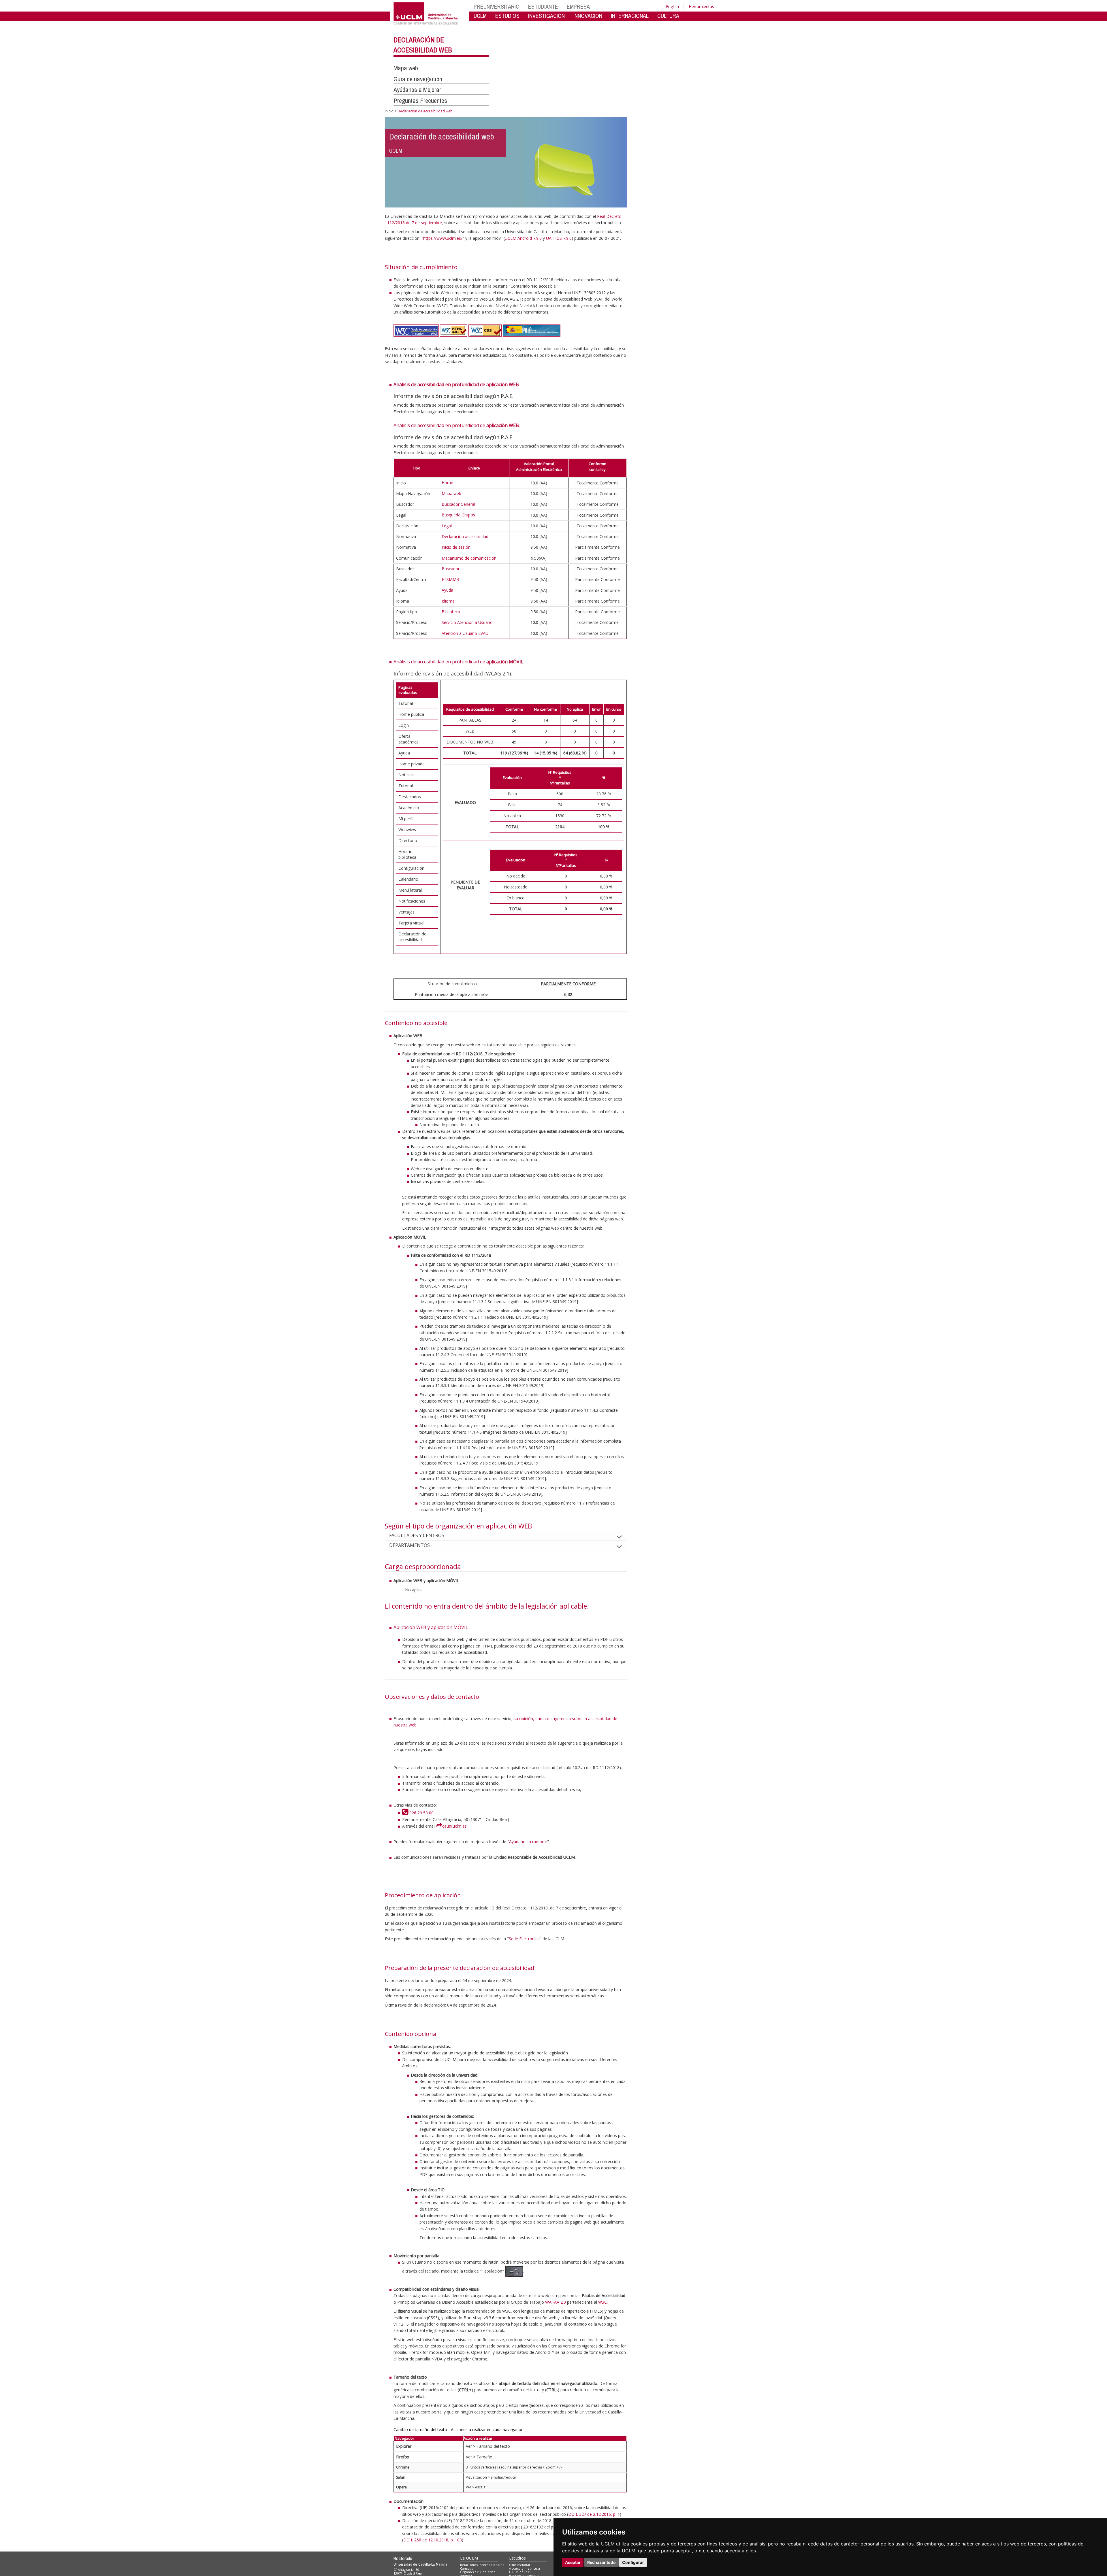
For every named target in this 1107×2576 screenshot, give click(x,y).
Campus (467, 2568)
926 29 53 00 (421, 1813)
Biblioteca (451, 612)
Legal (447, 526)
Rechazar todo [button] (601, 2562)
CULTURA (668, 16)
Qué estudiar (520, 2565)
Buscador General (458, 504)
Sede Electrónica (524, 1939)
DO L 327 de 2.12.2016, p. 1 (594, 2514)
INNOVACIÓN (588, 16)
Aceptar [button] (573, 2562)
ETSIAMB (450, 579)
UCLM (480, 16)
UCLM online (519, 2572)
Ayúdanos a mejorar (528, 1842)
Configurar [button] (633, 2562)
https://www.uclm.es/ (443, 238)
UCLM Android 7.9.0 (523, 238)
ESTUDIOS (507, 16)
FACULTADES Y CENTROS (417, 1535)
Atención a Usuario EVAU (465, 633)
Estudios (517, 2558)
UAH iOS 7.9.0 (559, 238)
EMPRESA (578, 6)
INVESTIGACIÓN (546, 16)
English (672, 6)
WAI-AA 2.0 (556, 2302)
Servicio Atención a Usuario (467, 622)
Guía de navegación (418, 79)
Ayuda (447, 590)
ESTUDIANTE (543, 6)
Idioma (448, 601)
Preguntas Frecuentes (420, 101)
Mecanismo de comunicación (469, 558)
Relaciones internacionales (482, 2565)
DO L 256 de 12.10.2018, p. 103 (433, 2540)
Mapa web (406, 68)
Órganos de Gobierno (478, 2572)
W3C (603, 2302)
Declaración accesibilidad (465, 536)
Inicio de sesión (456, 547)
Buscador (451, 569)
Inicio (389, 111)
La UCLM (469, 2558)
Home (447, 483)
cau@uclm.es (454, 1826)
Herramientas (701, 6)
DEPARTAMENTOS (410, 1545)
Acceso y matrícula (525, 2568)
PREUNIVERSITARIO (497, 6)
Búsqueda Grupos (458, 515)
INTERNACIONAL (630, 16)
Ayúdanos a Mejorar (417, 90)
